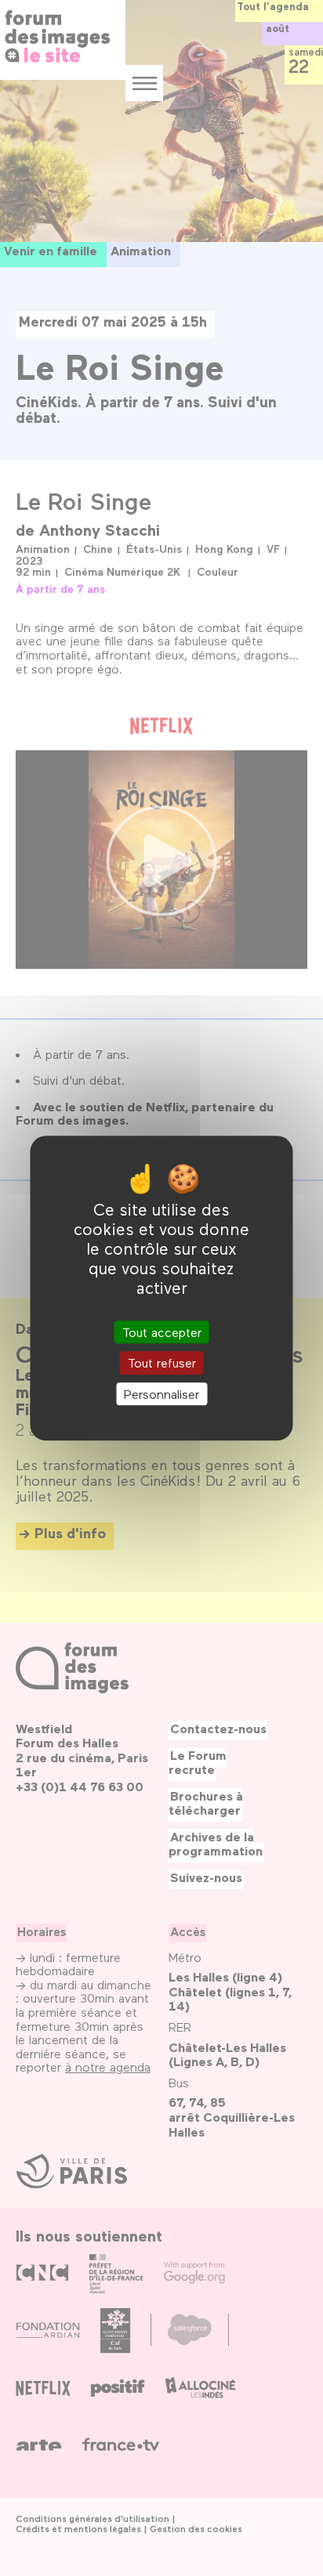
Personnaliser (161, 1394)
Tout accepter (162, 1333)
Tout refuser (162, 1363)
